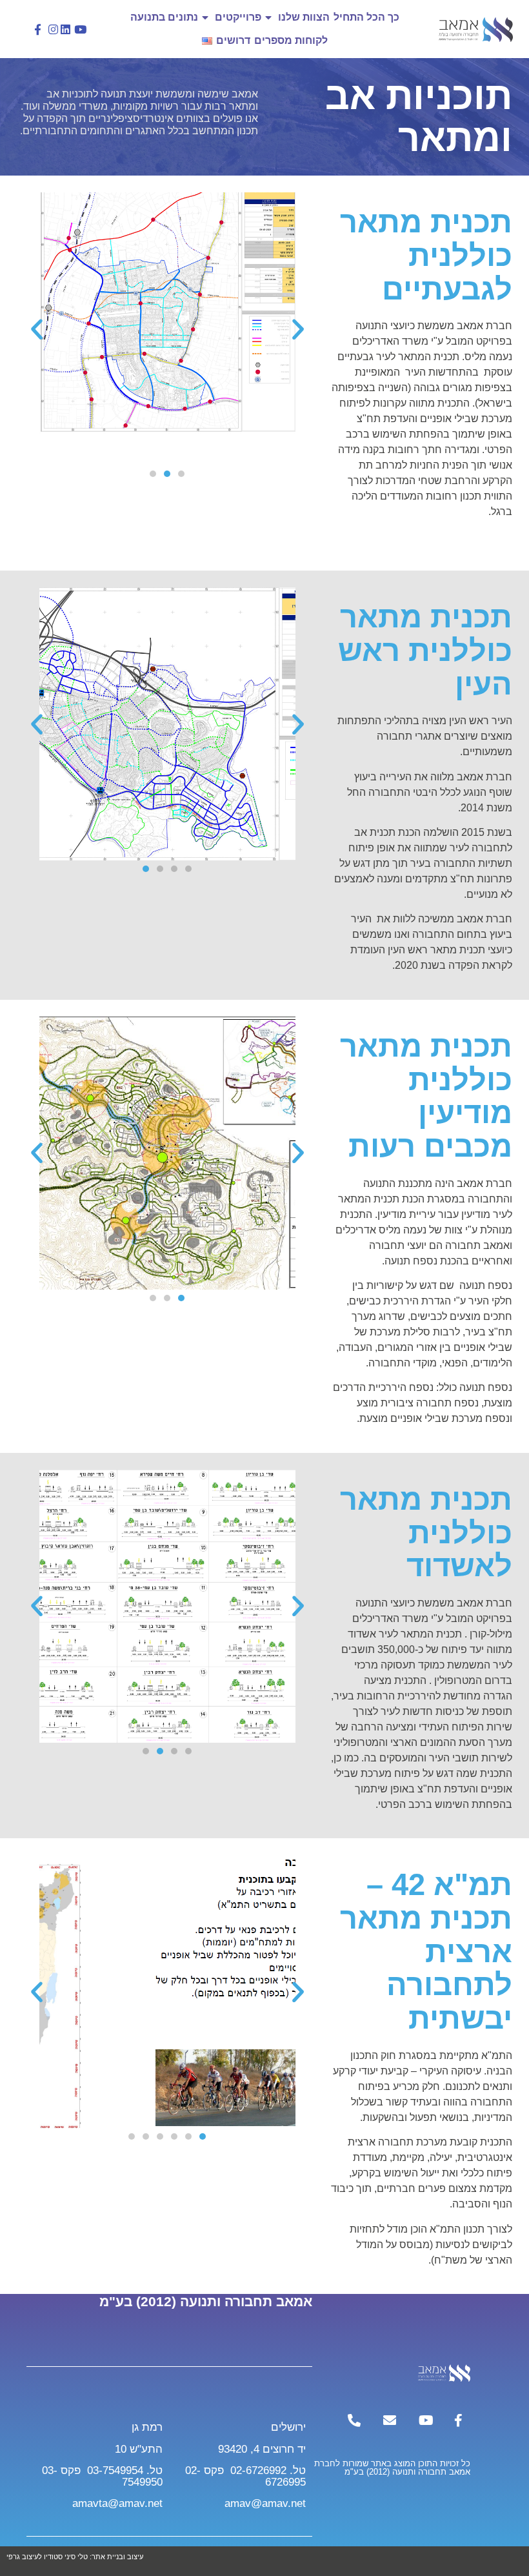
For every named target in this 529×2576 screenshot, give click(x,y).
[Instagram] (53, 29)
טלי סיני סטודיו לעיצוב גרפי (48, 2557)
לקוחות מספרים (291, 40)
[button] (298, 329)
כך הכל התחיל (366, 17)
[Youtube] (81, 29)
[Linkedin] (66, 29)
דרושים (233, 40)
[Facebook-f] (38, 29)
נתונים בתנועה (164, 17)
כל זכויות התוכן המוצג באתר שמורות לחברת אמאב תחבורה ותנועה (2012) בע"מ (392, 2468)
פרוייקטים (238, 17)
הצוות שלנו (304, 17)
